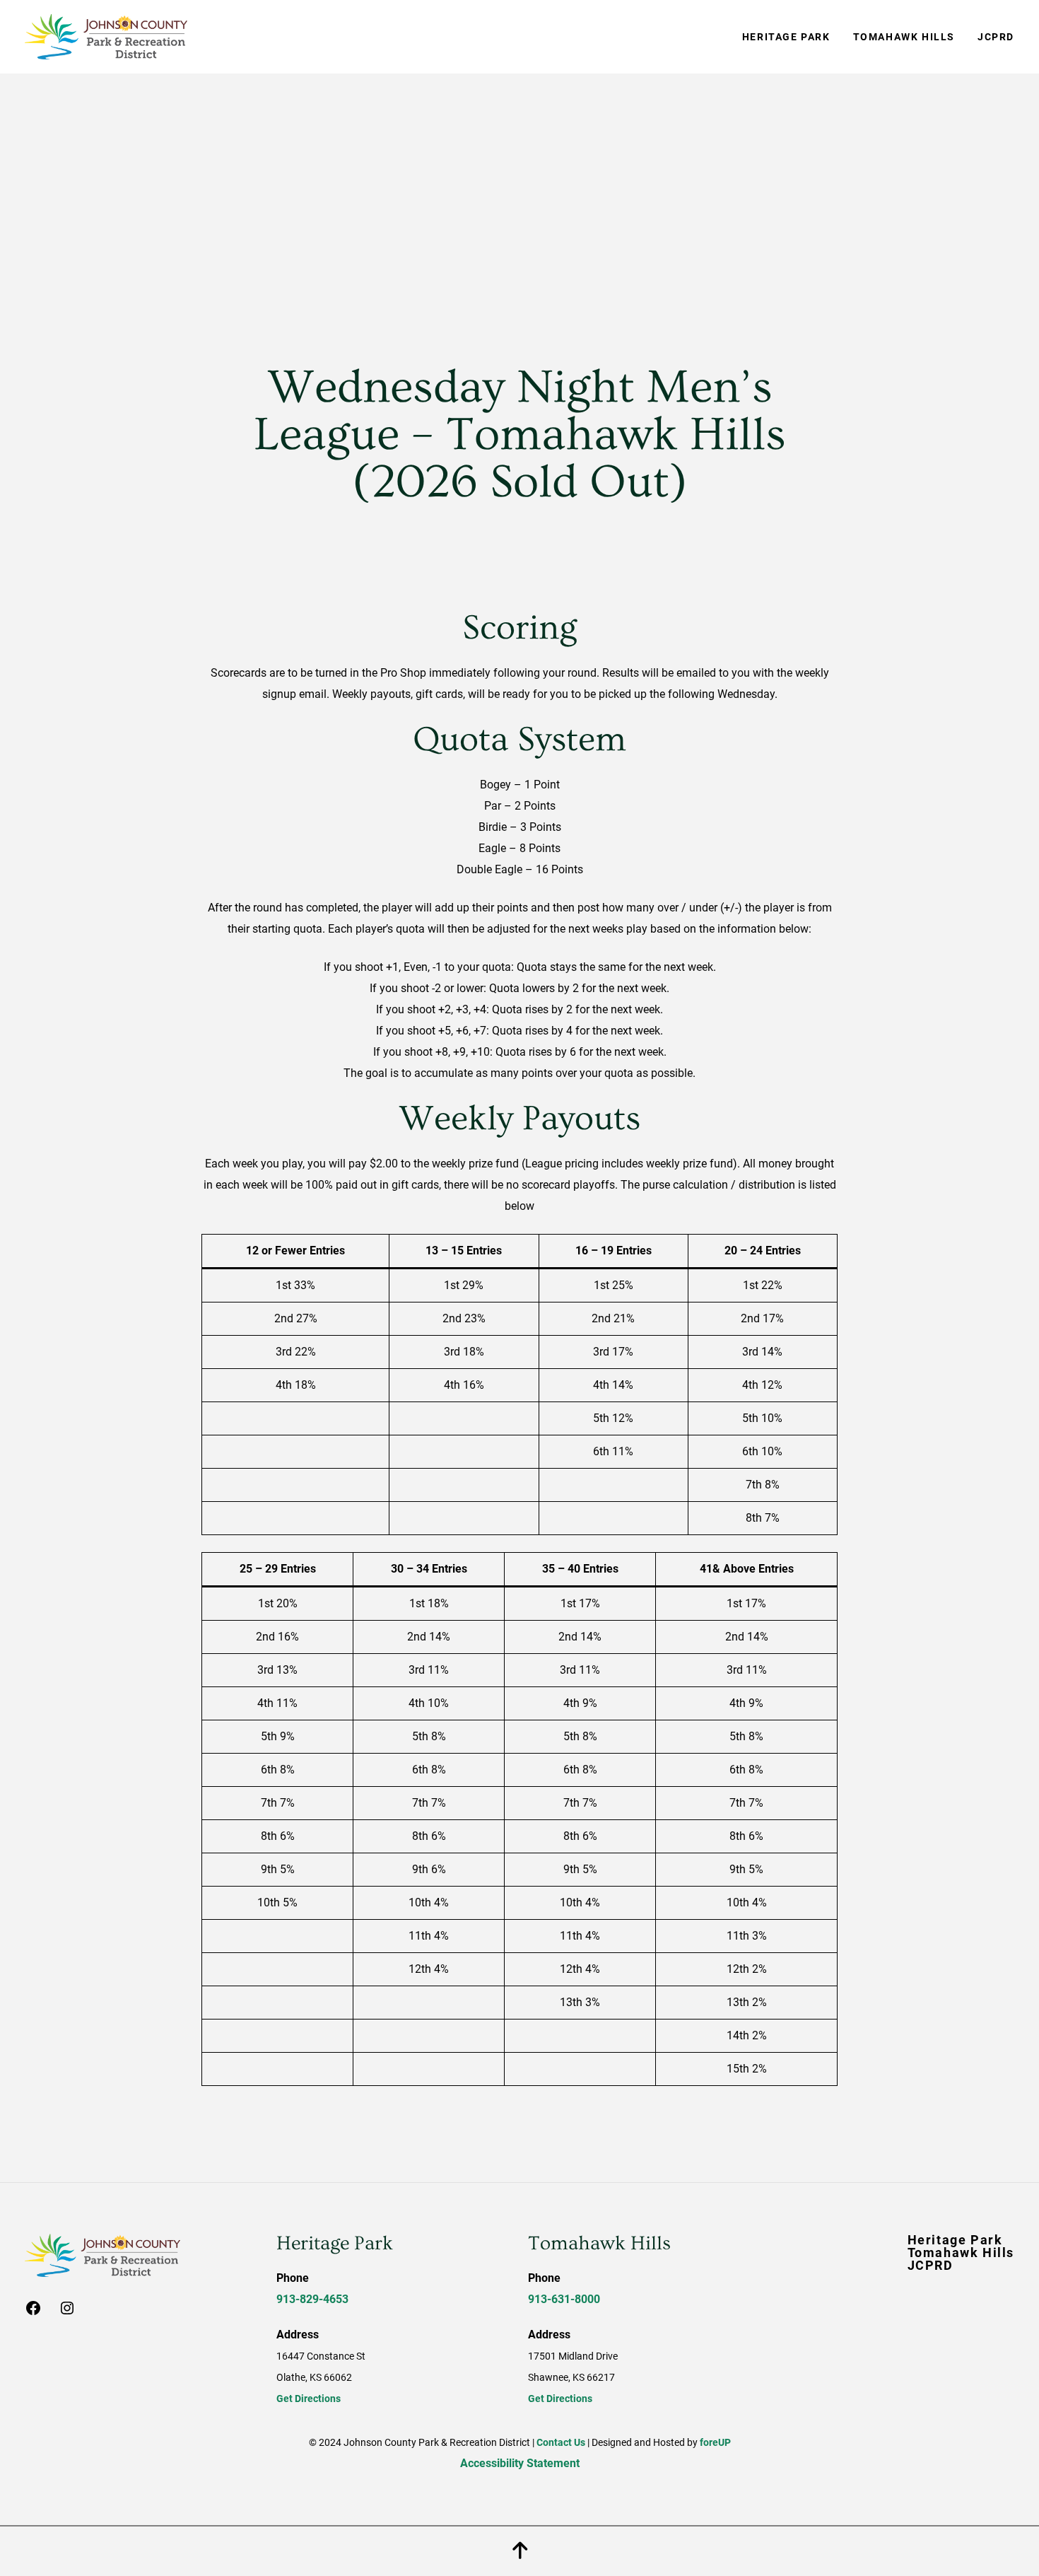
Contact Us (561, 2442)
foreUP (715, 2442)
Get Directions (309, 2399)
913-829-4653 (312, 2299)
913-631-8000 (564, 2299)
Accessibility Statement (520, 2463)
